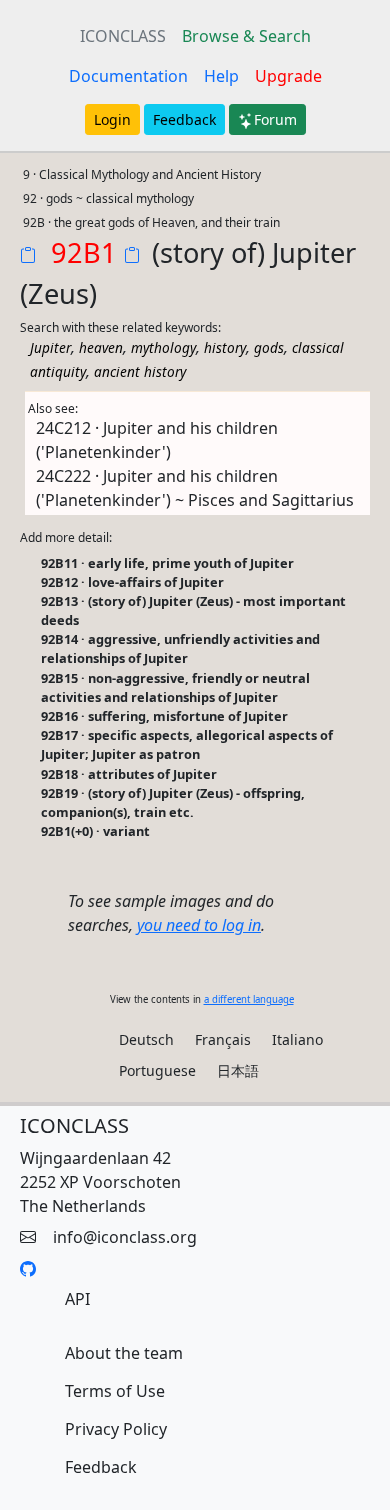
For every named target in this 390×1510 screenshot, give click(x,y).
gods (269, 347)
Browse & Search (246, 36)
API (77, 1299)
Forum (275, 119)
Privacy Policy (116, 1429)
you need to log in (199, 925)
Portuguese (157, 1070)
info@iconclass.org (125, 1237)
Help (221, 76)
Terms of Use (115, 1391)
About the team (124, 1353)
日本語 (238, 1070)
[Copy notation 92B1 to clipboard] (32, 257)
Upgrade (288, 76)
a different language (249, 999)
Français (223, 1039)
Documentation (128, 76)
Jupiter (50, 347)
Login (112, 119)
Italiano (297, 1039)
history (225, 347)
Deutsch (146, 1039)
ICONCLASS (123, 36)
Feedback (184, 119)
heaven (101, 347)
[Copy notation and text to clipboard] (136, 257)
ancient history (140, 371)
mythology (163, 347)
